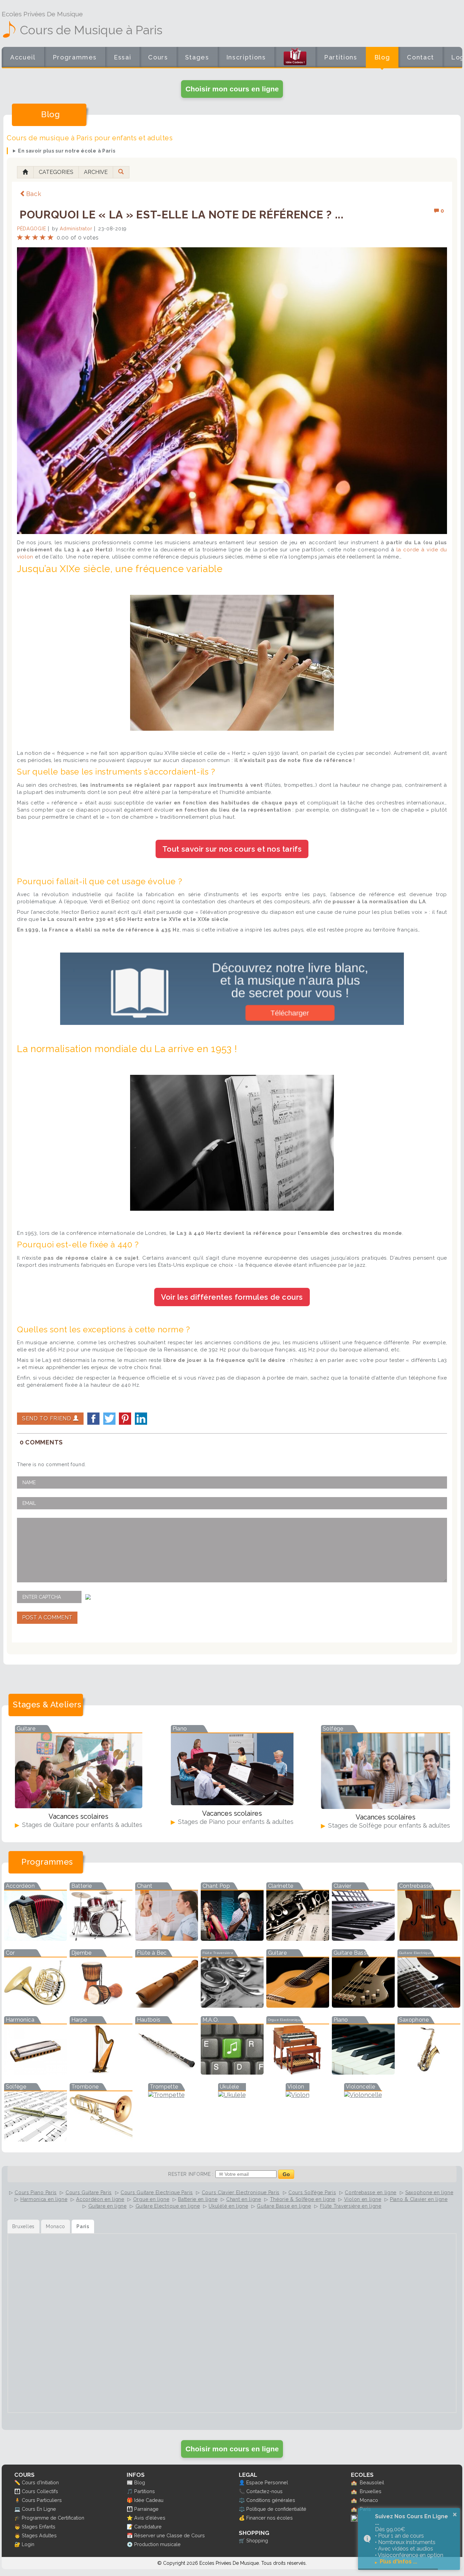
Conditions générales (271, 2500)
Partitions (341, 57)
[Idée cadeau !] (295, 58)
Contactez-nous (264, 2491)
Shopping (257, 2541)
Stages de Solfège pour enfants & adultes (388, 1825)
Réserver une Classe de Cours (169, 2535)
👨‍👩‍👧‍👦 (17, 2491)
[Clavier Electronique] (363, 1939)
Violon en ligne (363, 2199)
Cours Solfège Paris (312, 2192)
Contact (421, 57)
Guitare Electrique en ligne (168, 2206)
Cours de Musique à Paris (91, 30)
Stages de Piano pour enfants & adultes (235, 1822)
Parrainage (146, 2509)
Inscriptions (246, 57)
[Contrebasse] (429, 1939)
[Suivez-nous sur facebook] (354, 2520)
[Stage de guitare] (79, 1806)
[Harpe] (101, 2072)
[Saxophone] (429, 2072)
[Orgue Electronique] (298, 2072)
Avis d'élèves (150, 2518)
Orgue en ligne (151, 2199)
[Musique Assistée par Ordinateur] (232, 2072)
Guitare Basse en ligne (284, 2206)
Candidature (148, 2527)
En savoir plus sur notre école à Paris (67, 151)
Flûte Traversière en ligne (351, 2206)
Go (286, 2174)
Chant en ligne (244, 2199)
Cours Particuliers (42, 2500)
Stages (197, 57)
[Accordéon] (35, 1939)
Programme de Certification (53, 2518)
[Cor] (35, 2005)
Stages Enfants (39, 2527)
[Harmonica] (35, 2072)
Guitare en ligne (108, 2206)
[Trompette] (166, 2095)
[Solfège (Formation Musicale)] (35, 2139)
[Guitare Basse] (363, 2005)
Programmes (75, 57)
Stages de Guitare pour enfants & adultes (81, 1825)
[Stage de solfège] (386, 1807)
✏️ (17, 2482)
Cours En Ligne (39, 2509)
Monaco (369, 2500)
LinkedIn (141, 1419)
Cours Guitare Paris (89, 2192)
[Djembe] (101, 2005)
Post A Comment (47, 1618)
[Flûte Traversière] (232, 2005)
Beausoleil (372, 2482)
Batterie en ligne (198, 2199)
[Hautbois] (167, 2072)
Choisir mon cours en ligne (232, 89)
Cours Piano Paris (36, 2192)
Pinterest (125, 1419)
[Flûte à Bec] (167, 2005)
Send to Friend (48, 1418)
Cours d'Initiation (40, 2482)
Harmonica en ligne (44, 2199)
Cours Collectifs (40, 2491)
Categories (56, 172)
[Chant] (167, 1939)
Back (34, 194)
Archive (96, 172)
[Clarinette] (298, 1939)
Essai (122, 57)
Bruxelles (371, 2491)
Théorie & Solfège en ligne (303, 2199)
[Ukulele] (232, 2095)
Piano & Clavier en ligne (419, 2199)
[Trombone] (101, 2139)
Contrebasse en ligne (371, 2192)
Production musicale (157, 2544)
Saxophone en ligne (429, 2192)
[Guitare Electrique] (429, 2005)
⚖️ (242, 2500)
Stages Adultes (39, 2535)
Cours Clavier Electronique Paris (241, 2192)
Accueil (23, 57)
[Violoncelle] (363, 2095)
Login (28, 2544)
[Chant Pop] (232, 1939)
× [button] (455, 2515)
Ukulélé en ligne (228, 2206)
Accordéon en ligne (100, 2199)
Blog (382, 57)
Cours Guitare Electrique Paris (157, 2192)
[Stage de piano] (232, 1803)
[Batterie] (101, 1939)
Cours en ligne (158, 62)
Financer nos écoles (270, 2518)
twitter (109, 1419)
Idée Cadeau (149, 2500)
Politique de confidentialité (276, 2509)
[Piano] (363, 2072)
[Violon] (298, 2095)
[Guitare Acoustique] (298, 2005)
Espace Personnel (267, 2482)
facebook (93, 1419)
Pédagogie (31, 229)
